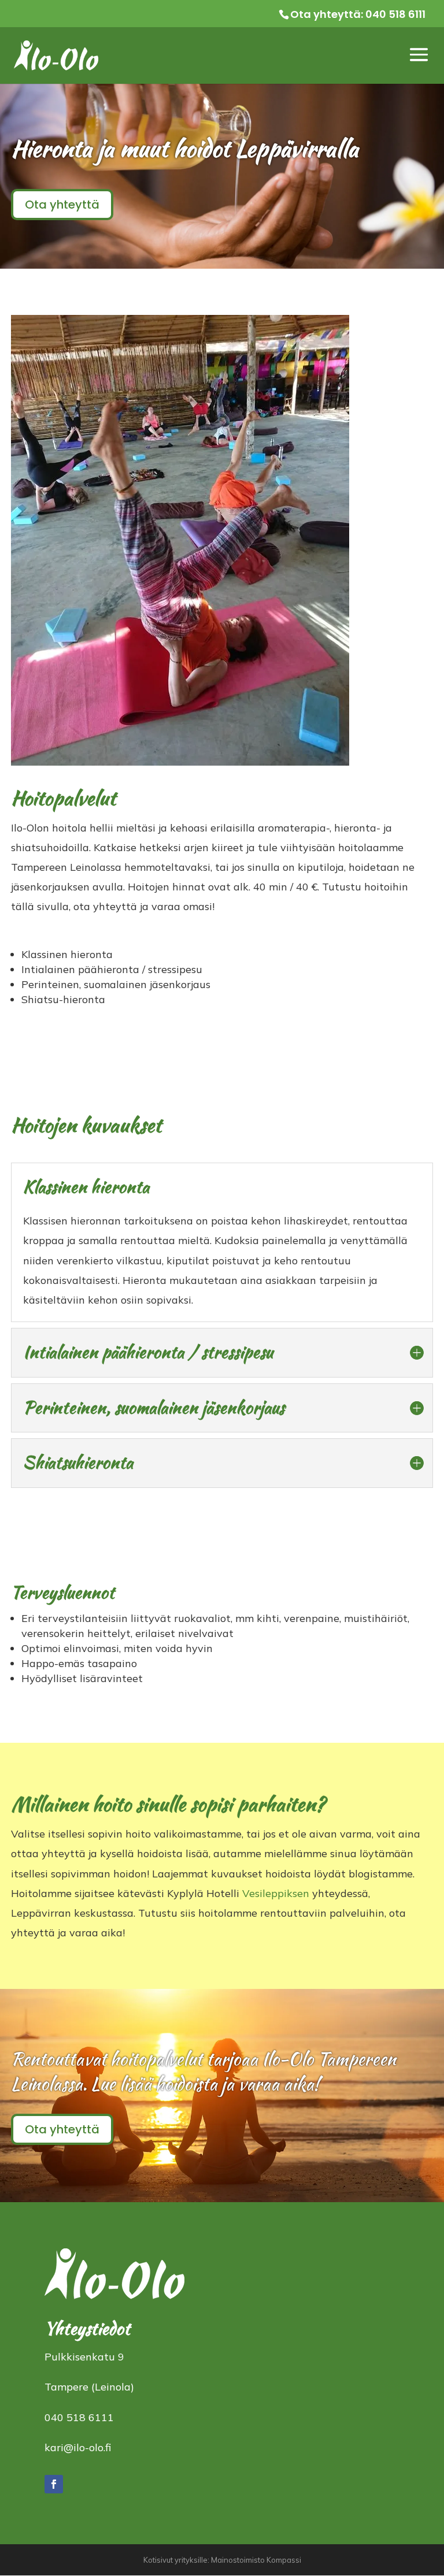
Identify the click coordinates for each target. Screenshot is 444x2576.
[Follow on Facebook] (54, 2484)
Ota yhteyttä (62, 205)
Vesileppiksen (276, 1893)
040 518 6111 (395, 14)
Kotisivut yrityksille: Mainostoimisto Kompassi (222, 2560)
